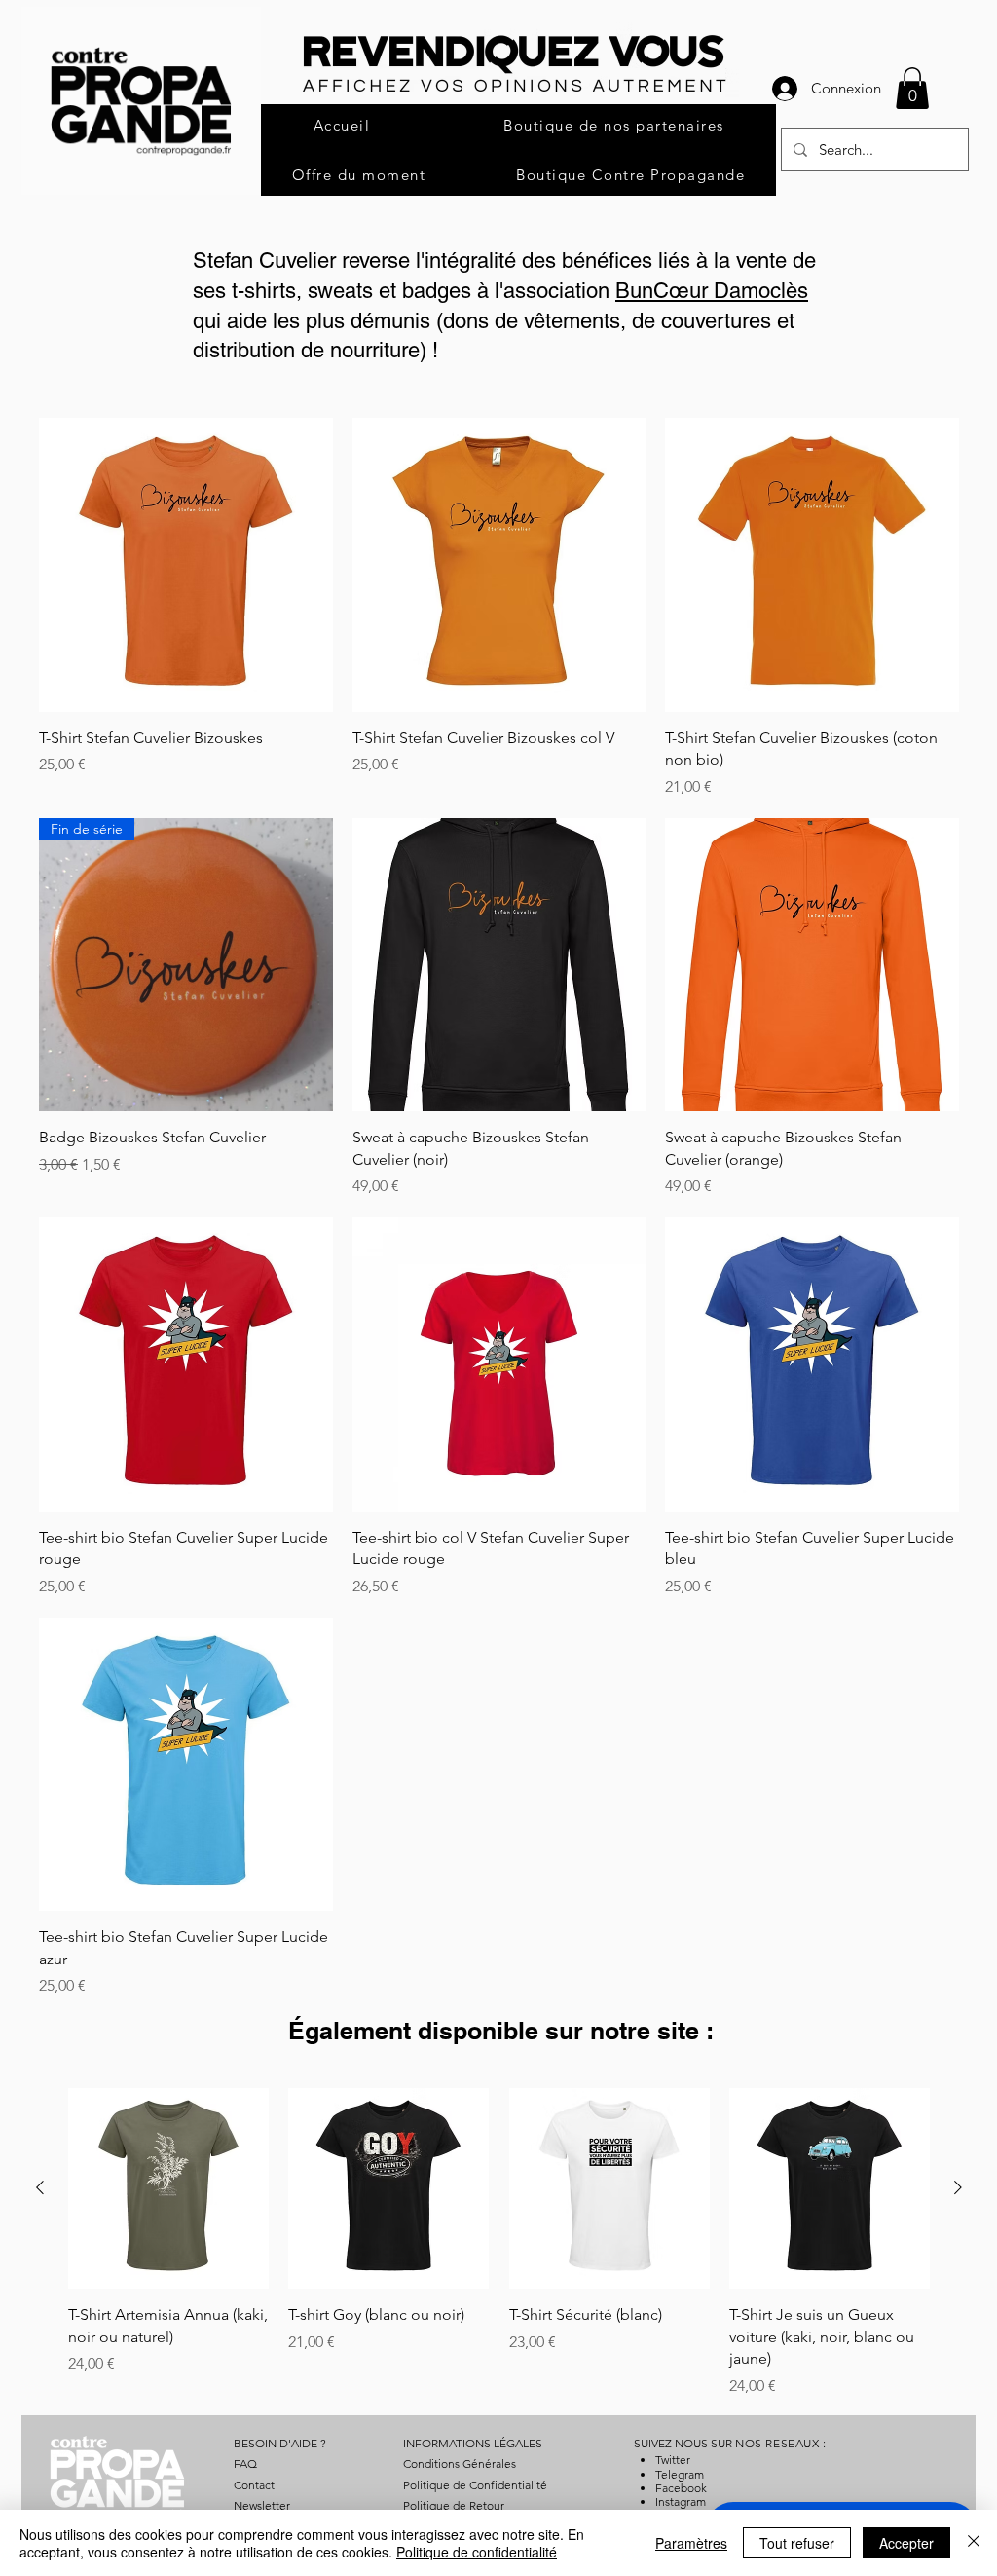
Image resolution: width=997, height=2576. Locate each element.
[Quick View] (186, 565)
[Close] (974, 2543)
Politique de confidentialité (477, 2552)
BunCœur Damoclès (712, 291)
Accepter (906, 2543)
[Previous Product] (40, 2187)
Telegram (680, 2474)
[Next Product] (958, 2187)
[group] (499, 2242)
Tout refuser (797, 2543)
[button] (912, 88)
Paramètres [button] (691, 2543)
